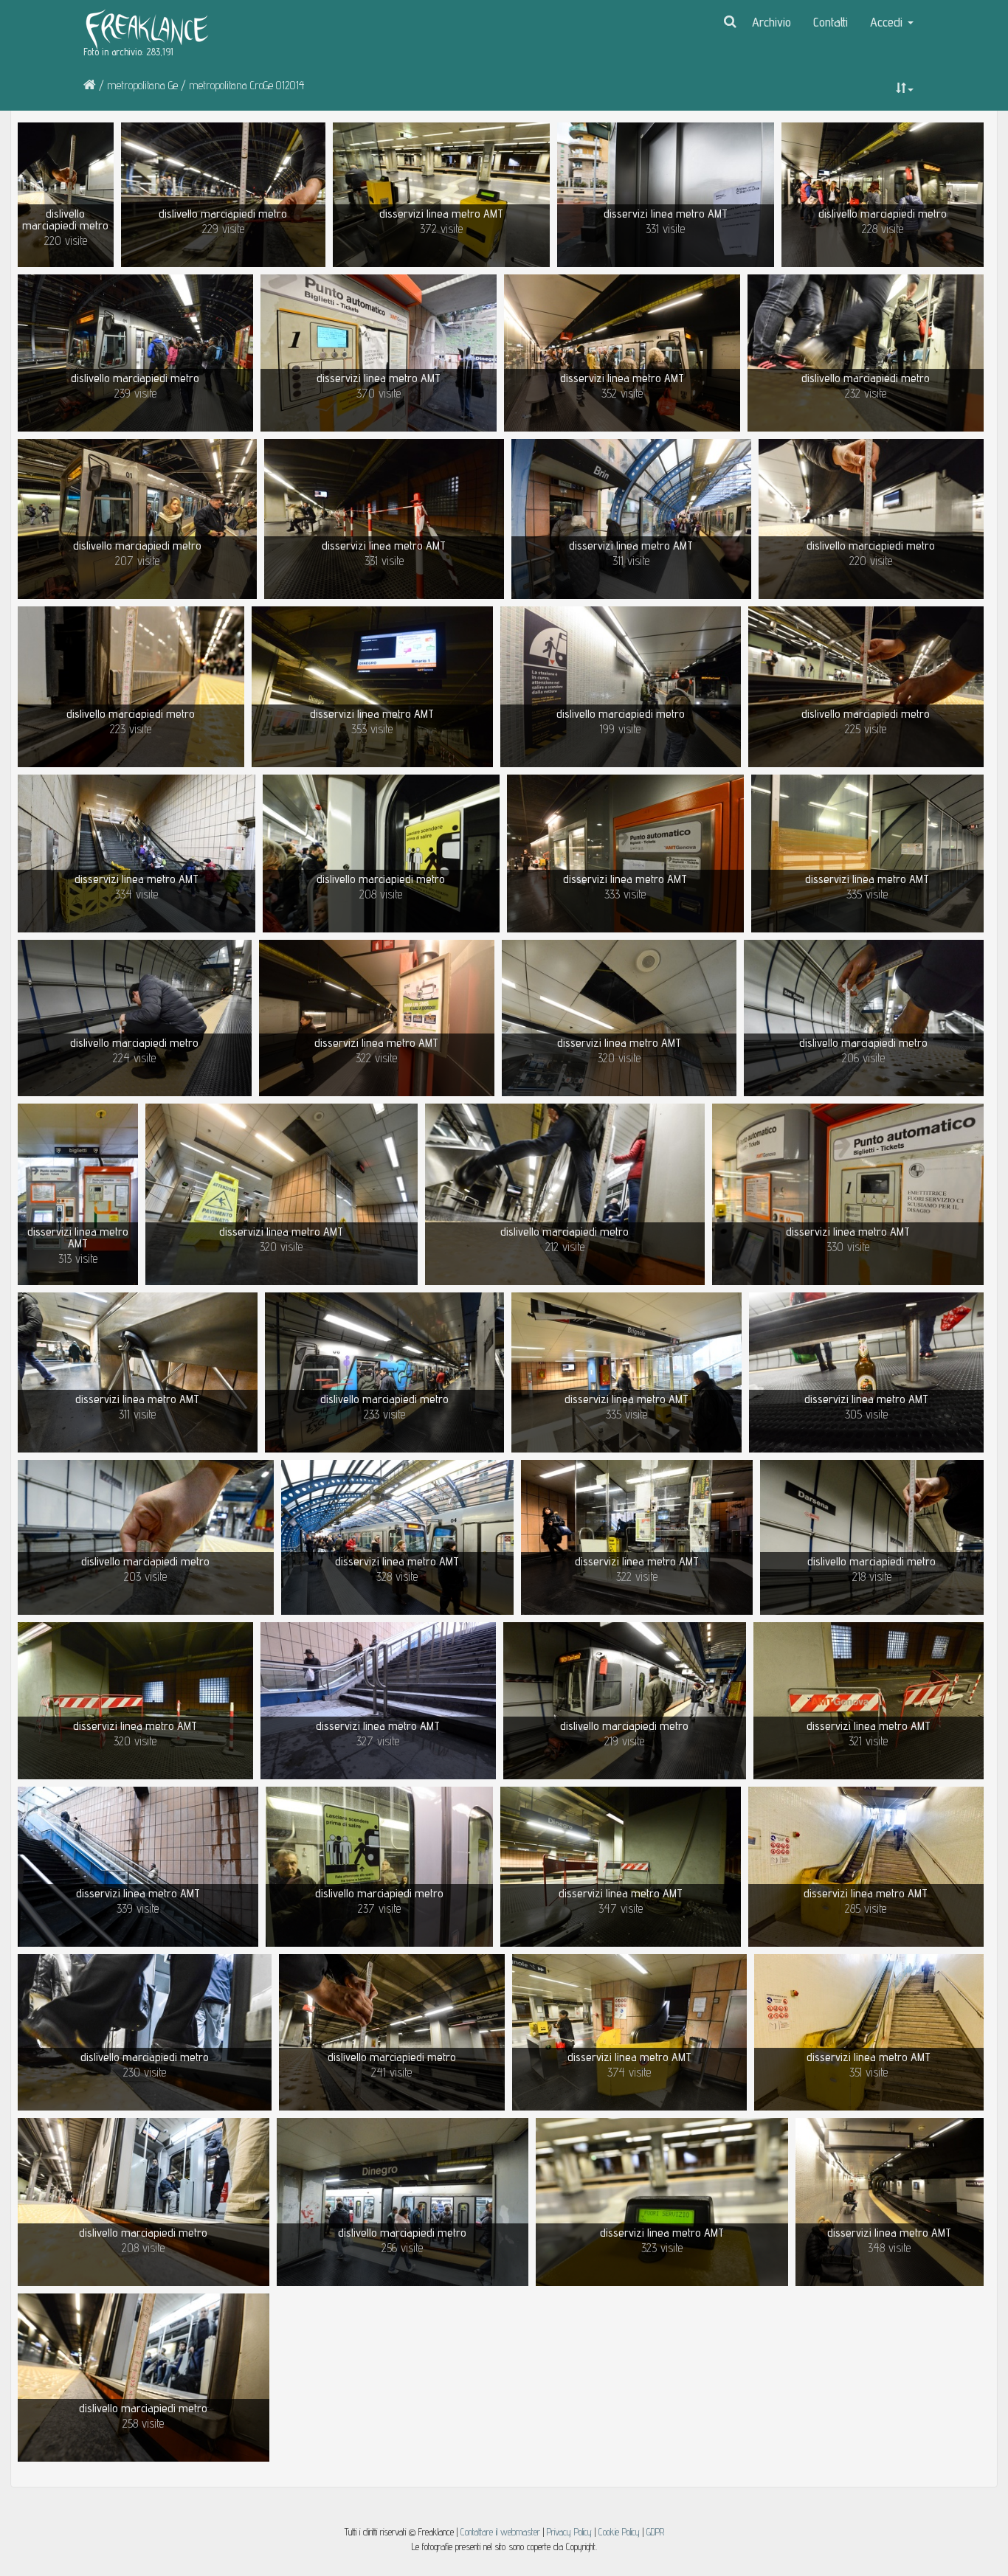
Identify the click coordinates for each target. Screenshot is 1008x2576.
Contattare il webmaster (500, 2532)
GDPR (655, 2532)
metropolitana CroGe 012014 (247, 85)
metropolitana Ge (142, 85)
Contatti (831, 22)
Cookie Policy (621, 2532)
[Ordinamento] (905, 89)
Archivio (771, 22)
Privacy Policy (569, 2532)
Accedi (888, 22)
